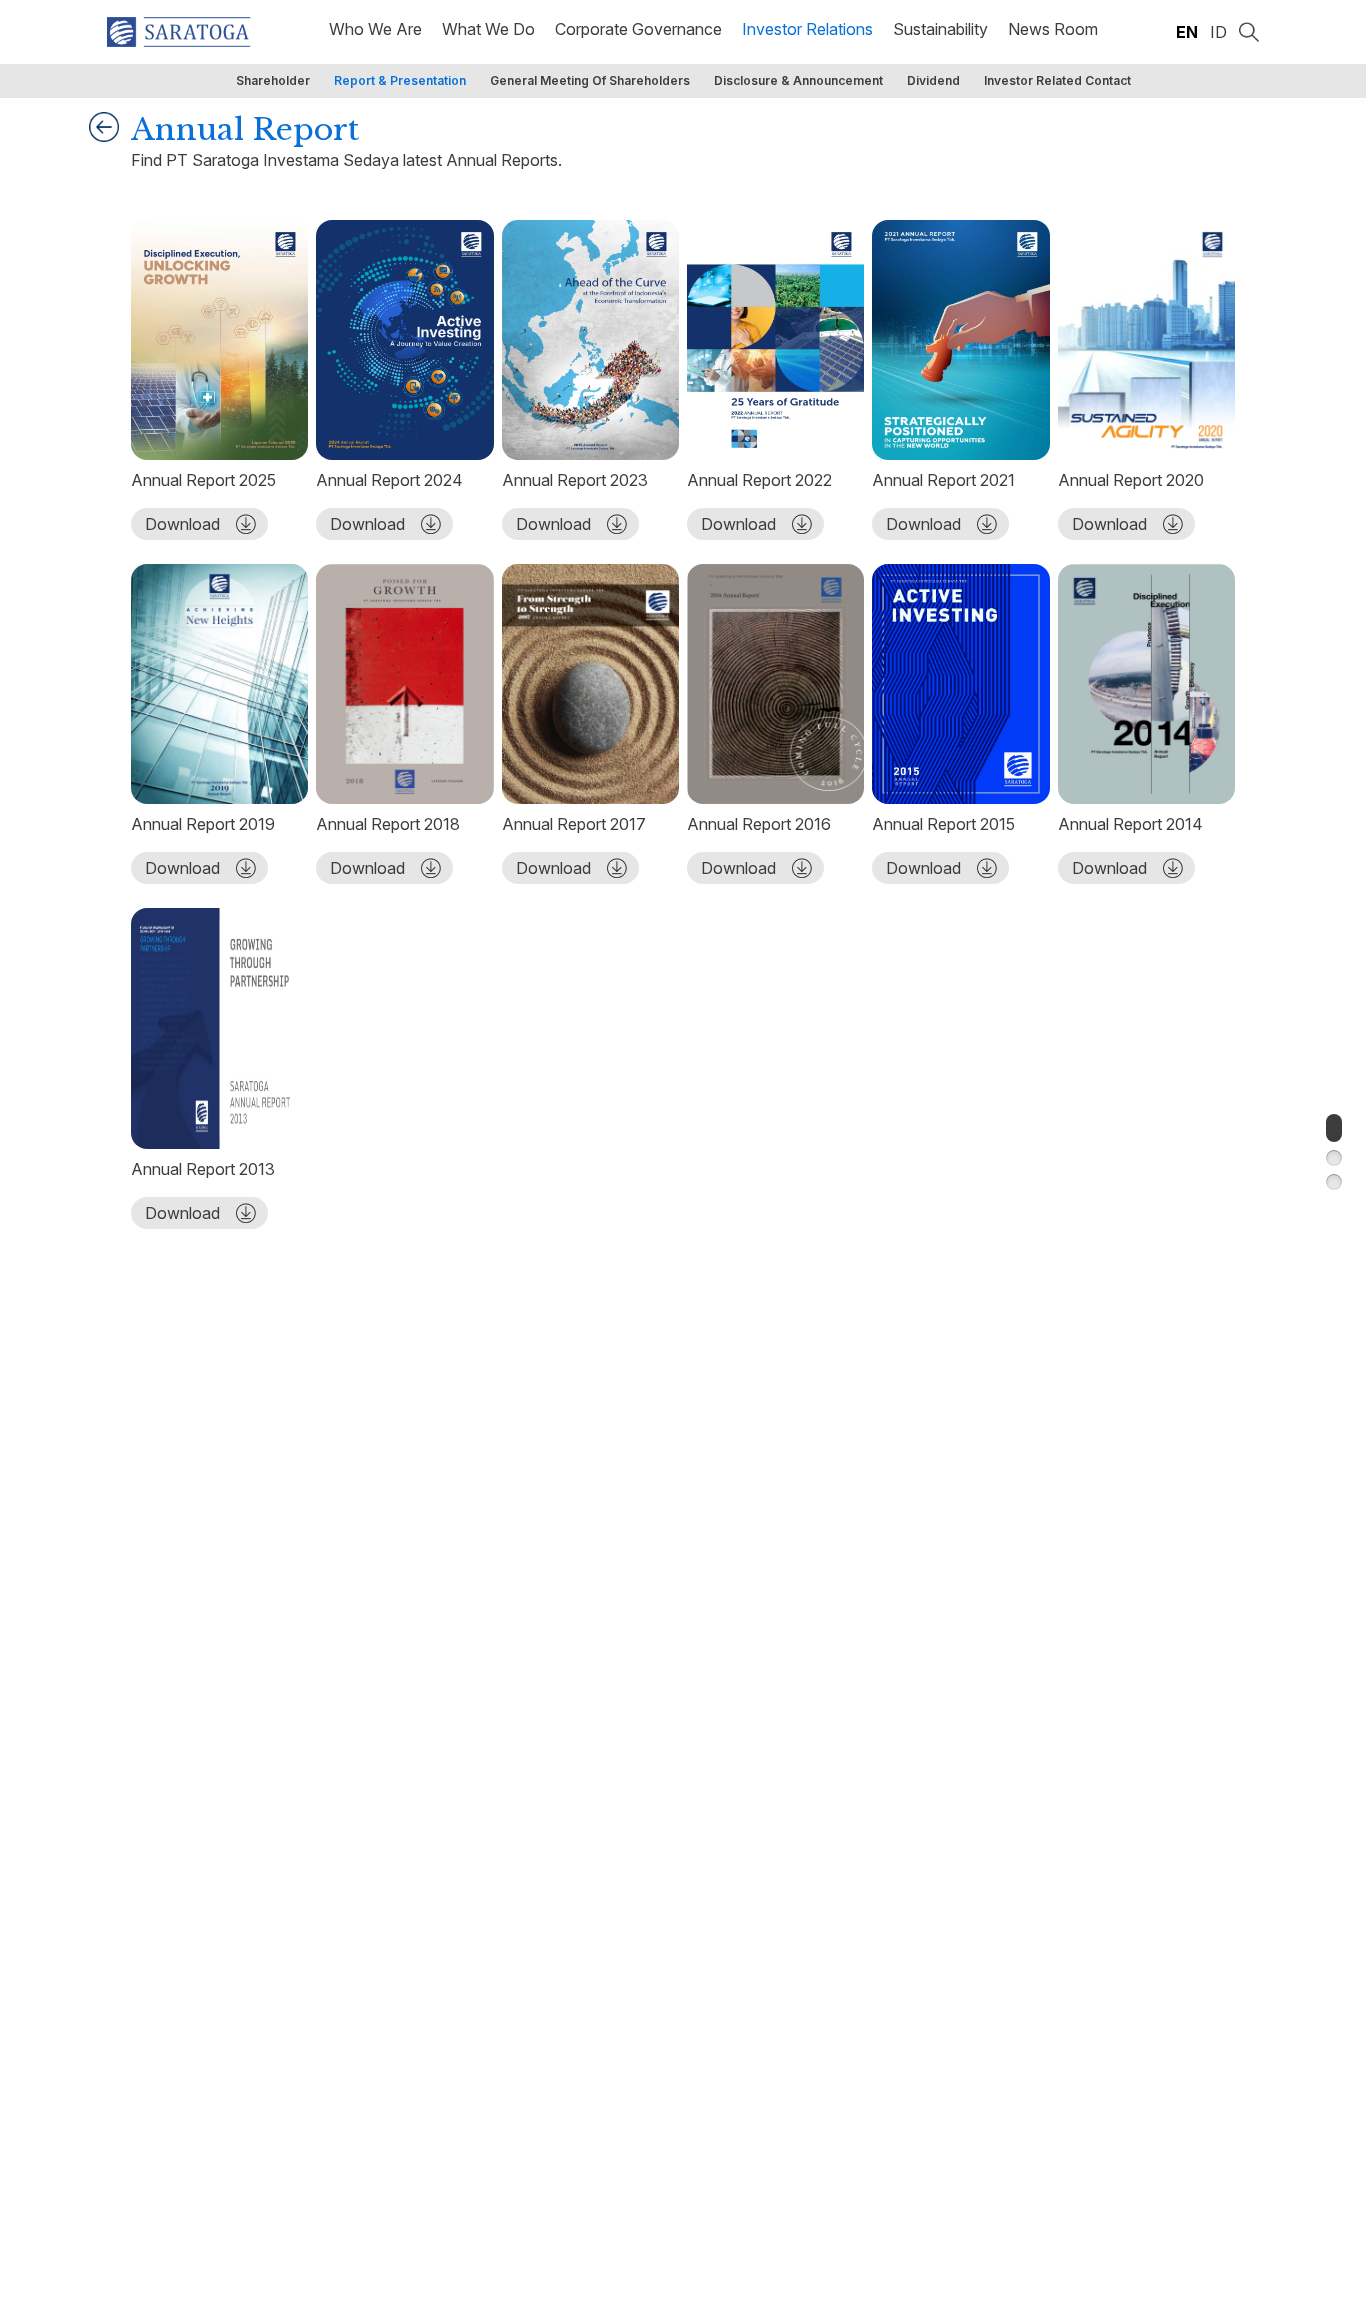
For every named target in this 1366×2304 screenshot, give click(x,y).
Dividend (933, 80)
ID (1218, 32)
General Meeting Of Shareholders (590, 80)
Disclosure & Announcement (798, 80)
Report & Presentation (400, 80)
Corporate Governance (638, 29)
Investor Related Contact (1057, 80)
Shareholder (273, 80)
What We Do (488, 29)
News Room (1053, 29)
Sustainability (940, 29)
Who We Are (375, 29)
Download (182, 524)
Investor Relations (807, 29)
